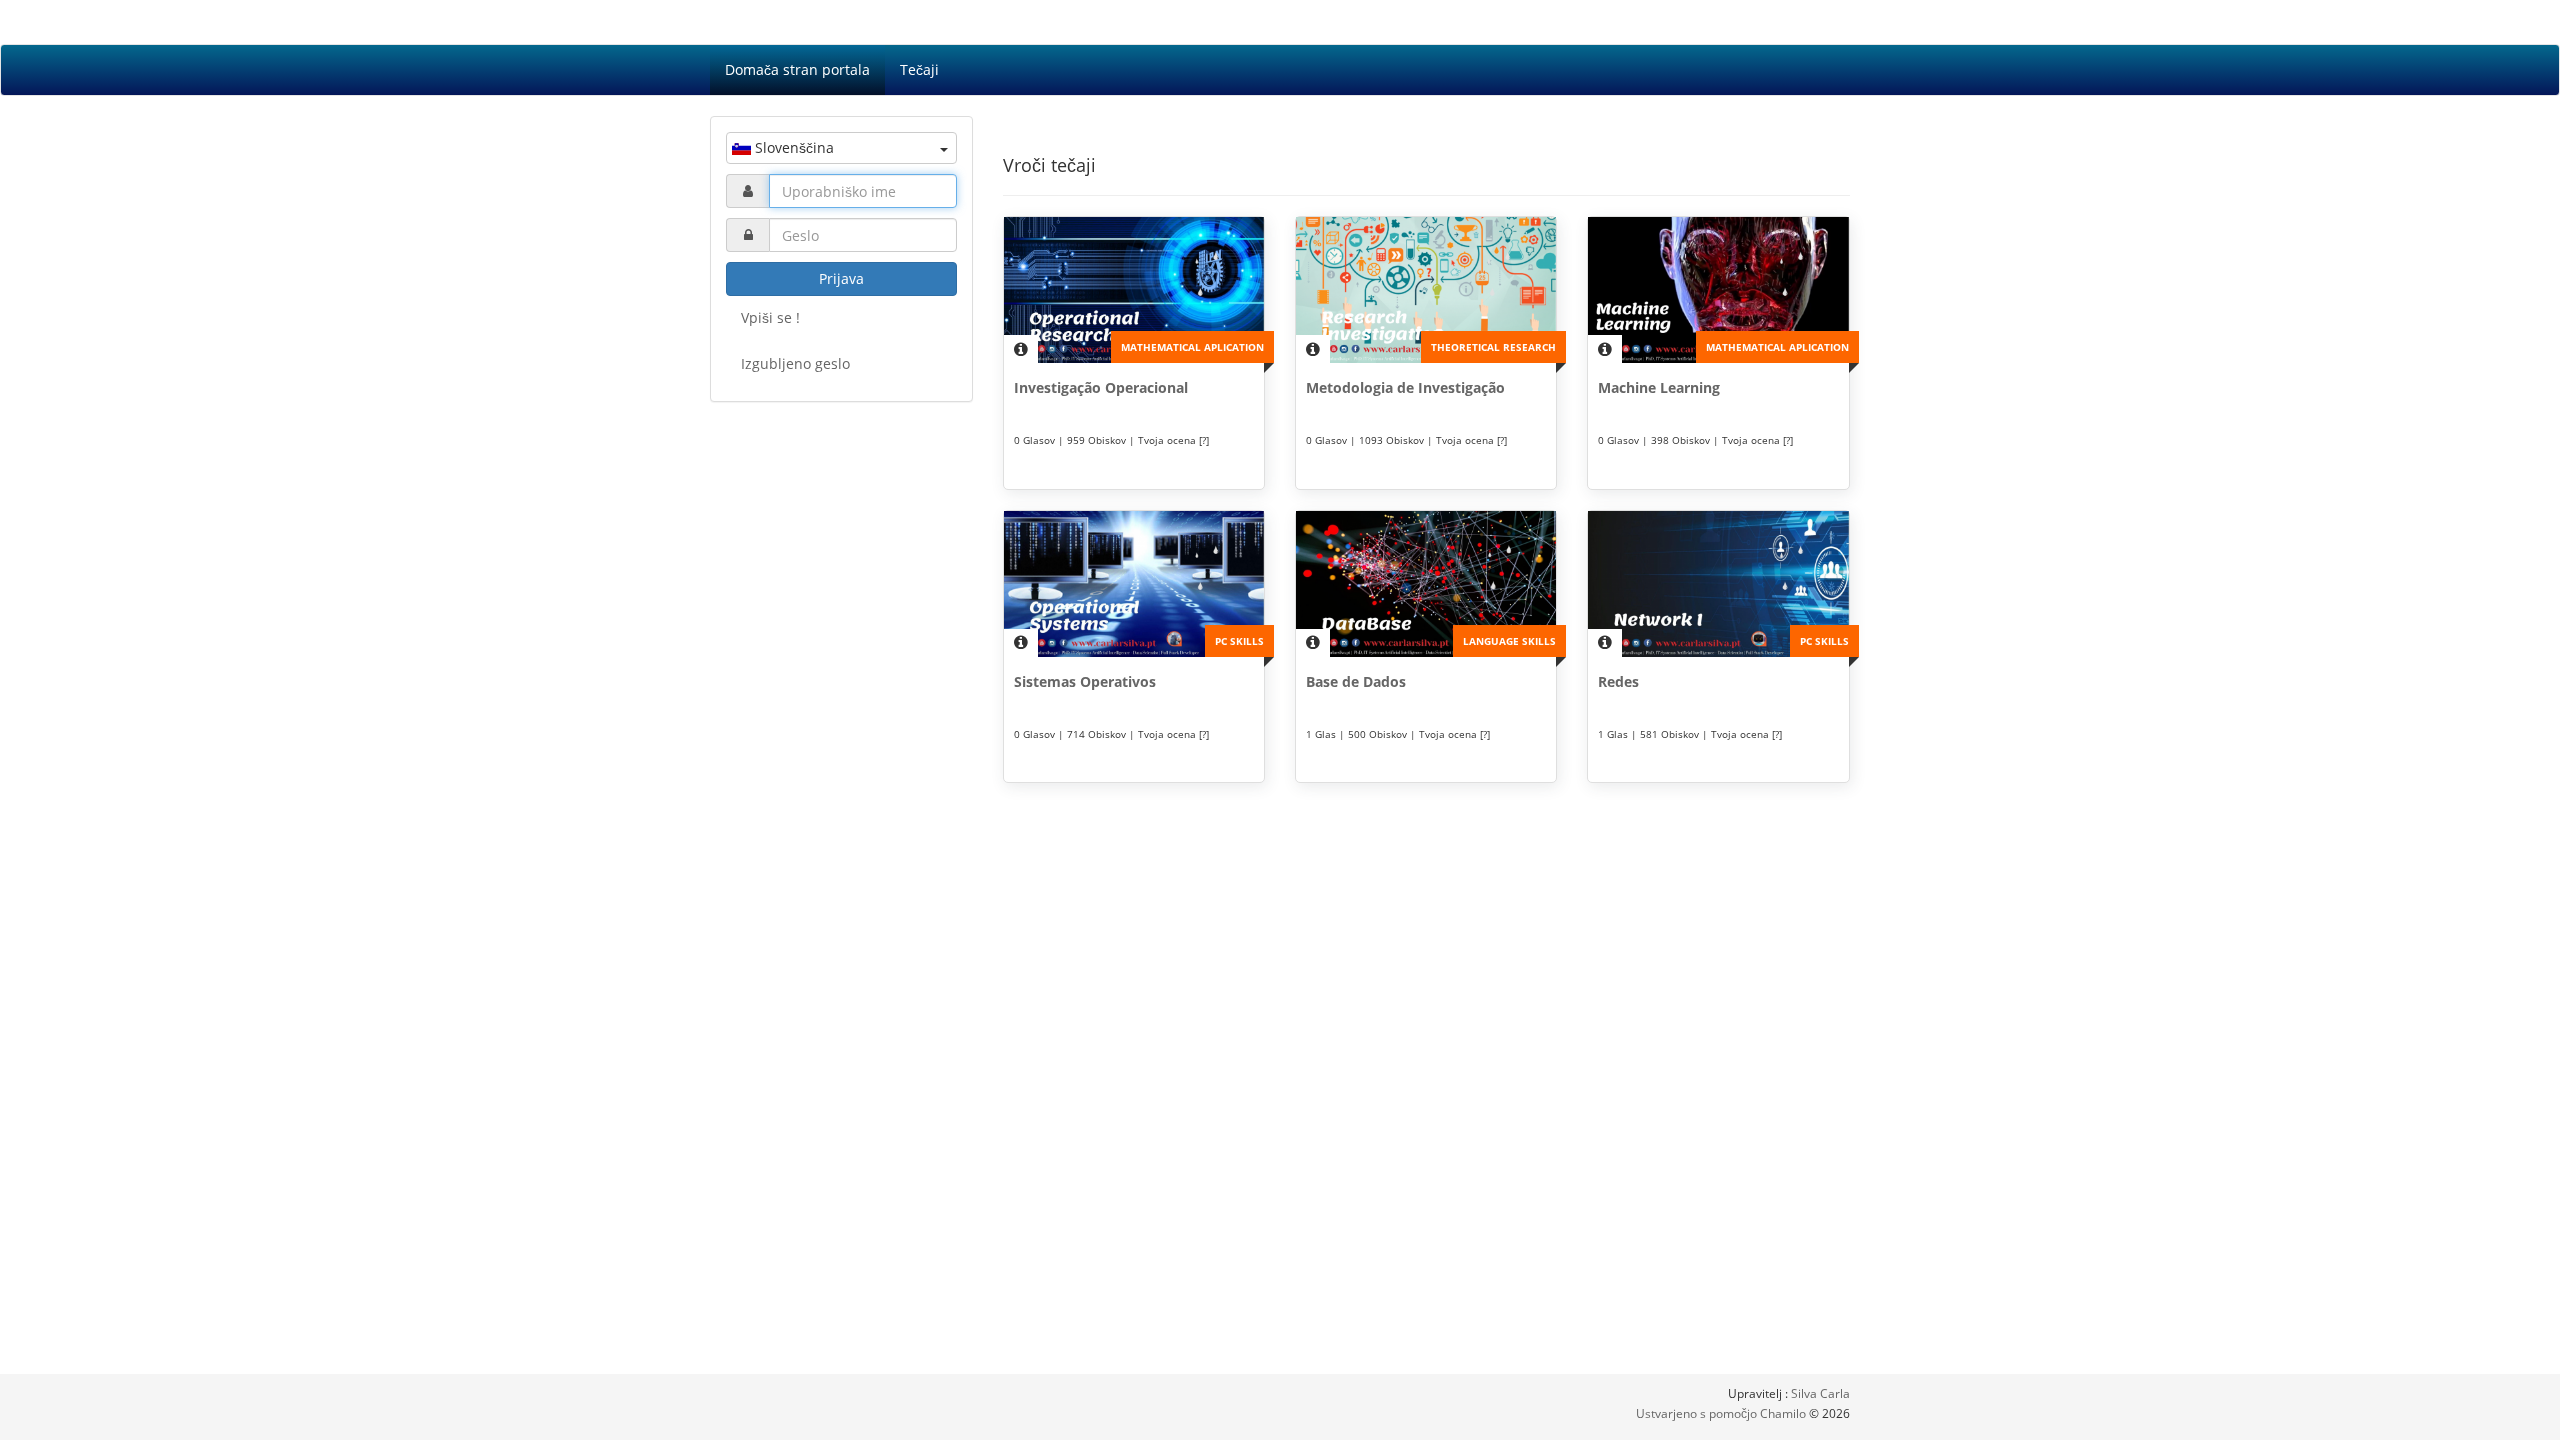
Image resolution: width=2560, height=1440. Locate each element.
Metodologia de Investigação (1405, 387)
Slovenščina (792, 147)
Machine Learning (1659, 387)
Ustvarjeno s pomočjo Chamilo (1722, 1413)
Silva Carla (1820, 1393)
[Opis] (1021, 349)
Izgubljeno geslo (795, 363)
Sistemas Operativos (1085, 681)
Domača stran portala (797, 69)
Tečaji (919, 69)
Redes (1618, 681)
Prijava (841, 278)
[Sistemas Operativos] (1134, 584)
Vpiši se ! (770, 317)
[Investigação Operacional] (1134, 290)
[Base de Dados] (1426, 584)
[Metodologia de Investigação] (1426, 290)
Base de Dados (1356, 681)
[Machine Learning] (1718, 290)
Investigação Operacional (1101, 387)
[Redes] (1718, 584)
